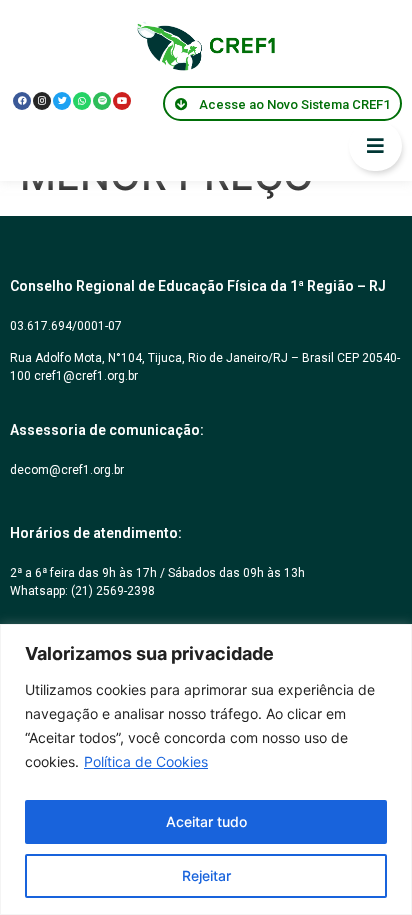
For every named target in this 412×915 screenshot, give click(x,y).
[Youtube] (122, 101)
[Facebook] (22, 101)
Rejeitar (206, 875)
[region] (206, 769)
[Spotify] (102, 101)
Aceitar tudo (206, 821)
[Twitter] (62, 101)
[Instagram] (42, 101)
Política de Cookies (146, 761)
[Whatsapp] (82, 101)
